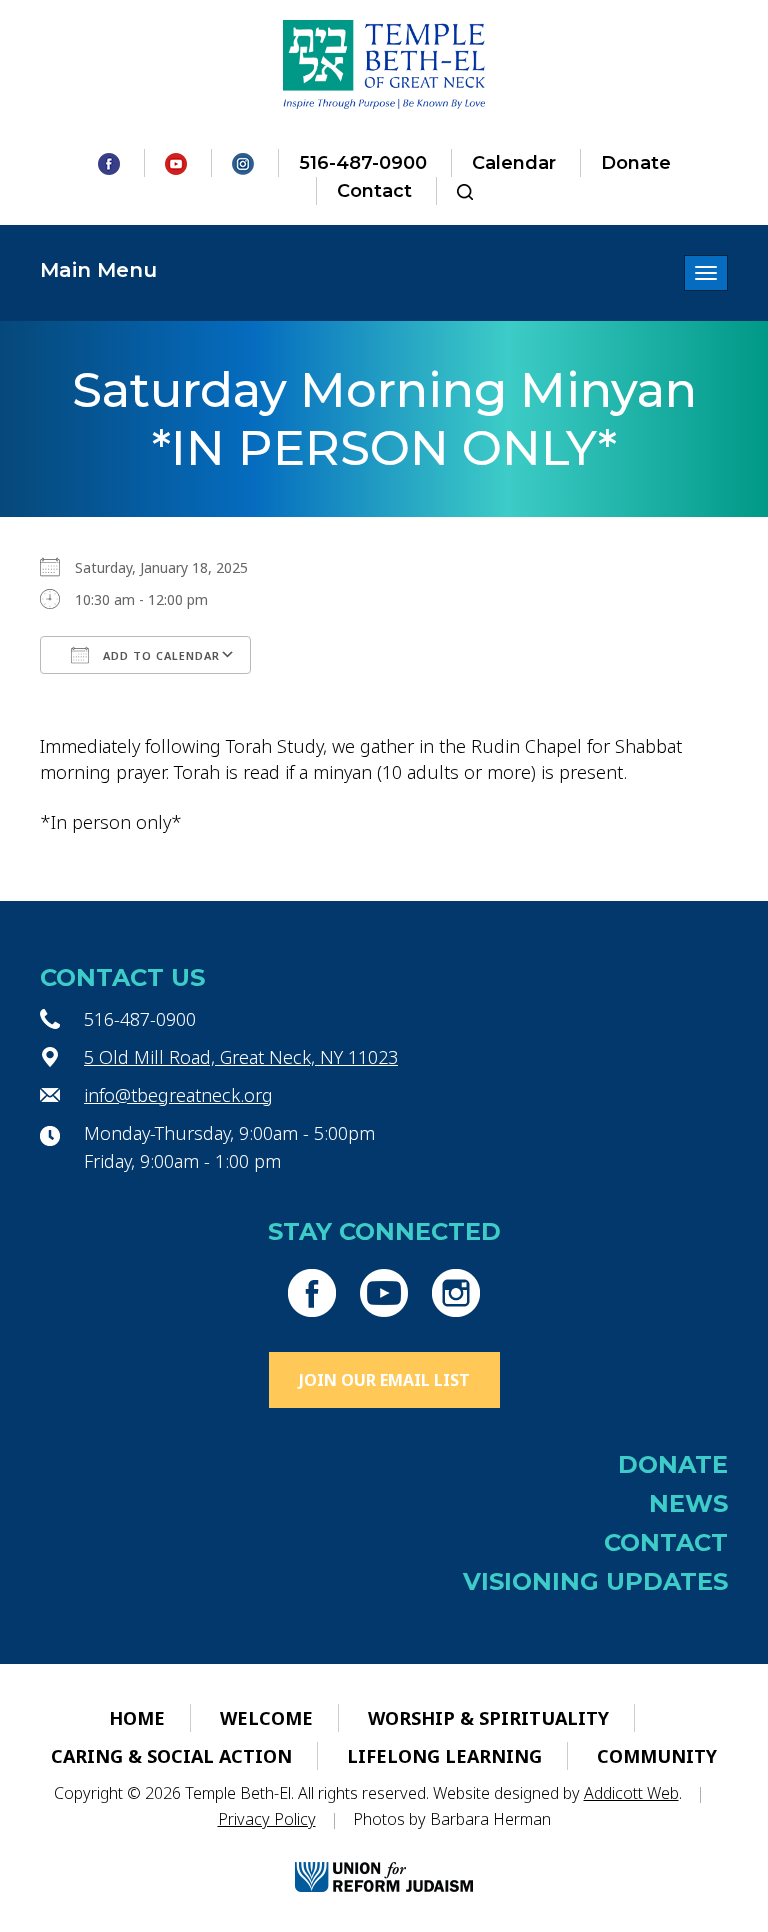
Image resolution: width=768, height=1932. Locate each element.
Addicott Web (631, 1793)
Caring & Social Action (171, 1756)
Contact (374, 191)
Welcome (266, 1718)
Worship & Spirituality (488, 1718)
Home (137, 1718)
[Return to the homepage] (384, 64)
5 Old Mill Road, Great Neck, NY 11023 (241, 1057)
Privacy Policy (267, 1819)
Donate (636, 163)
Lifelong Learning (444, 1756)
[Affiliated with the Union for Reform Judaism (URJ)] (384, 1860)
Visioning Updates (595, 1581)
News (688, 1503)
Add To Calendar (159, 655)
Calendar (514, 163)
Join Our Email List (384, 1380)
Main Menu (98, 270)
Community (657, 1756)
